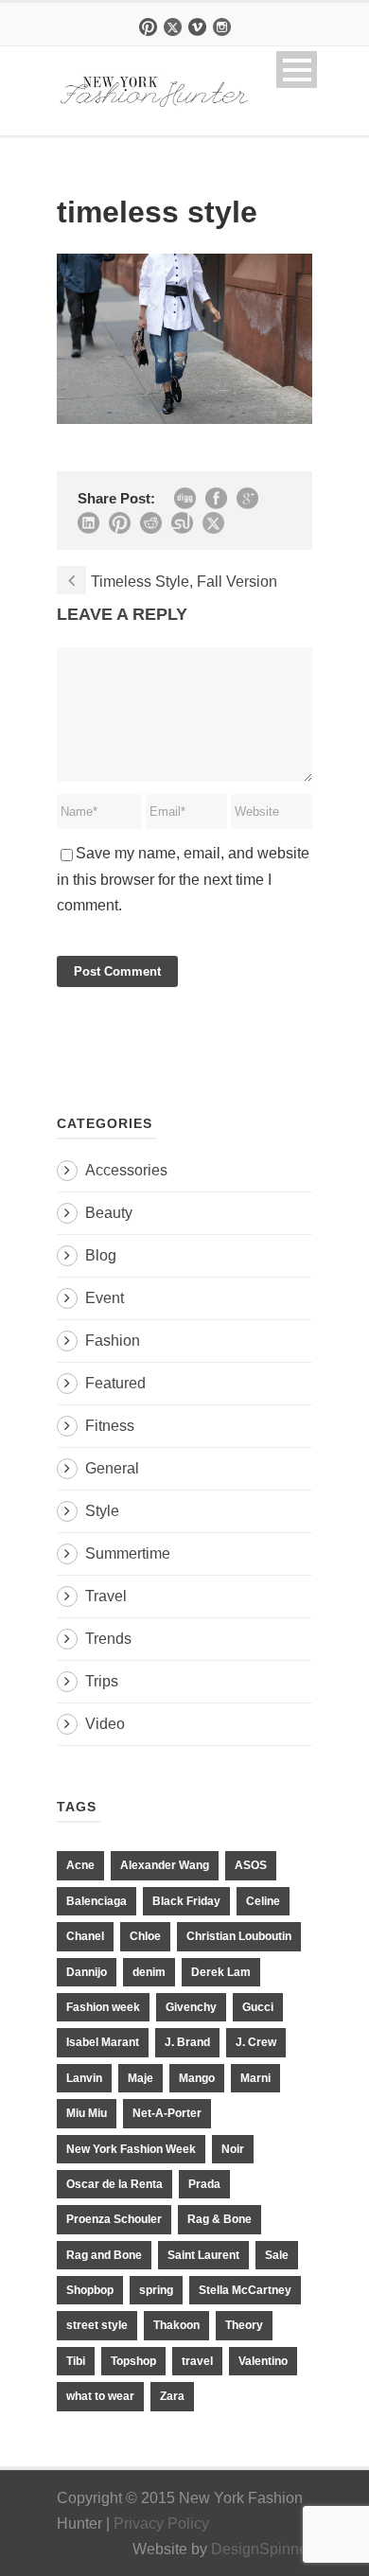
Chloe (145, 1936)
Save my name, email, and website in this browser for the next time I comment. (183, 879)
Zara (172, 2396)
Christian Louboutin (239, 1936)
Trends (108, 1639)
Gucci (258, 2007)
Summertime (128, 1553)
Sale (277, 2255)
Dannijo (87, 1972)
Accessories (126, 1170)
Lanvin (84, 2078)
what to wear (100, 2396)
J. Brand (187, 2042)
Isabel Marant (103, 2042)
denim (149, 1972)
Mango (197, 2078)
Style (102, 1511)
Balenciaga (97, 1901)
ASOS (251, 1865)
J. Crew (256, 2042)
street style (97, 2325)
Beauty (109, 1213)
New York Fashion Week (131, 2149)
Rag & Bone (220, 2219)
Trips (102, 1681)
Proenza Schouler (114, 2219)
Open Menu (297, 70)
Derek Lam (221, 1972)
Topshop (133, 2361)
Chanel (85, 1936)
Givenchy (191, 2007)
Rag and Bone (104, 2255)
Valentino (263, 2361)
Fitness (110, 1426)
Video (105, 1724)
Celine (263, 1901)
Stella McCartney (245, 2290)
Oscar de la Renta (114, 2184)
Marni (255, 2078)
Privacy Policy (161, 2523)
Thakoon (176, 2325)
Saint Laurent (203, 2255)
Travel (106, 1596)
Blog (101, 1255)
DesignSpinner (262, 2549)
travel (197, 2361)
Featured (115, 1383)
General (112, 1468)
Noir (233, 2149)
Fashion (113, 1341)
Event (105, 1298)
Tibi (76, 2361)
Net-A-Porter (167, 2113)
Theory (244, 2325)
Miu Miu (87, 2113)
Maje (141, 2078)
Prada (204, 2184)
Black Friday (186, 1901)
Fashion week (103, 2007)
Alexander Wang (165, 1865)
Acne (80, 1865)
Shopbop (90, 2290)
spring (156, 2290)
